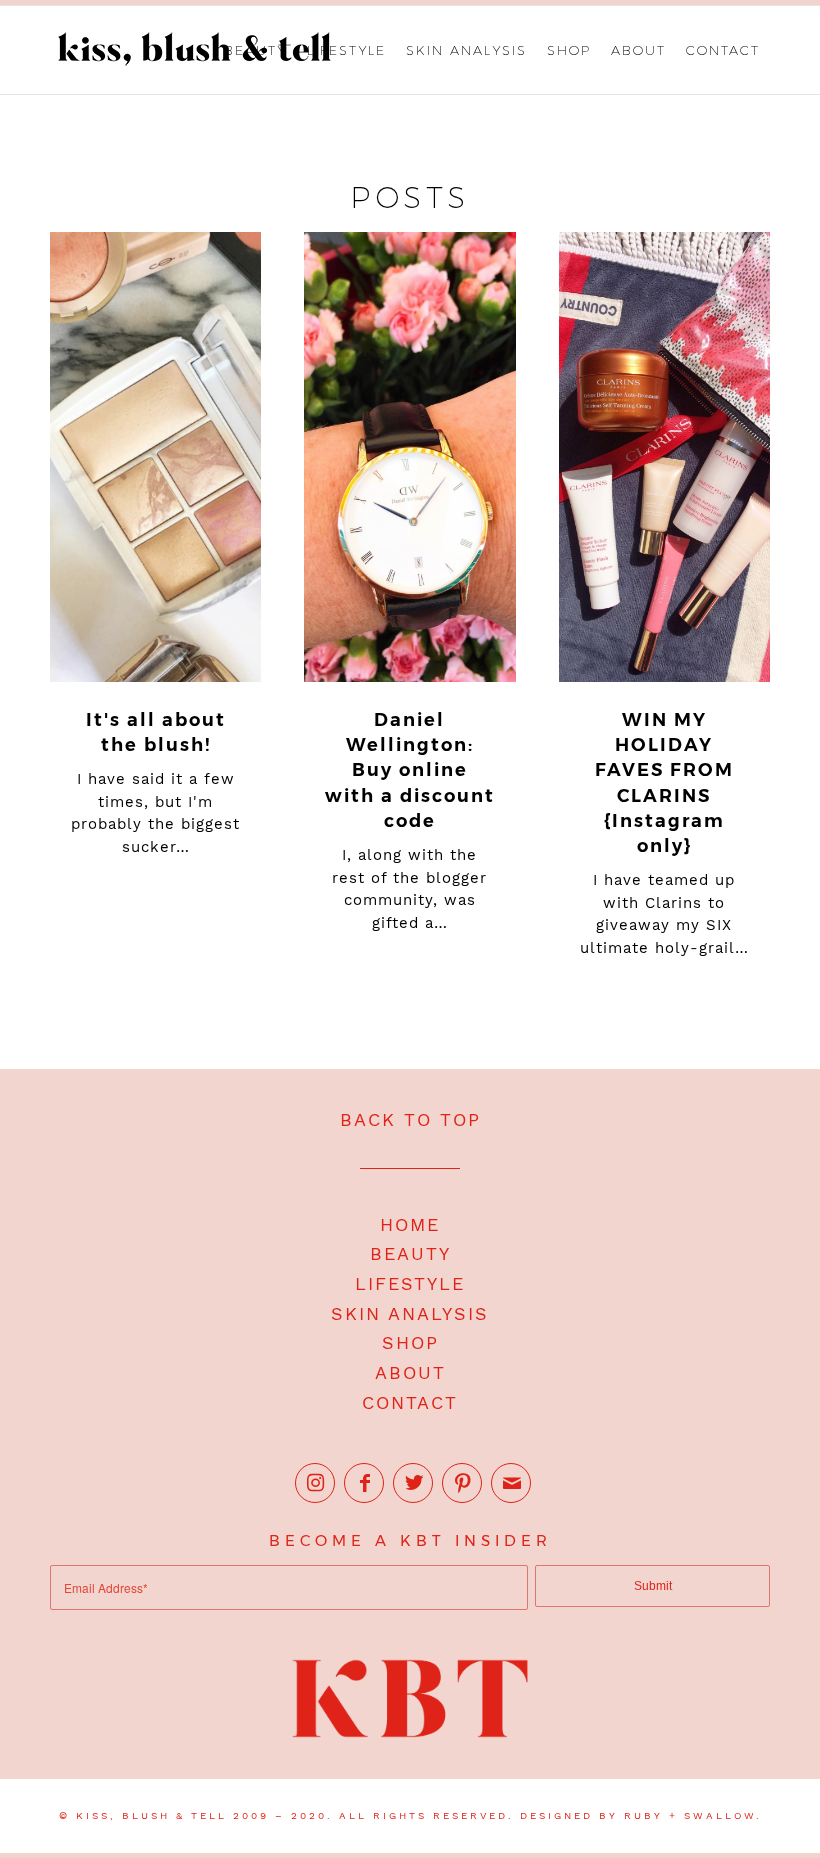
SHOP (410, 1342)
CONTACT (410, 1402)
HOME (410, 1224)
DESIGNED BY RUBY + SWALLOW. (641, 1815)
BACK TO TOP (410, 1119)
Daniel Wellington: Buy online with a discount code (410, 770)
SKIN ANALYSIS (410, 1313)
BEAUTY (410, 1253)
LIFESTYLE (410, 1283)
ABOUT (410, 1372)
